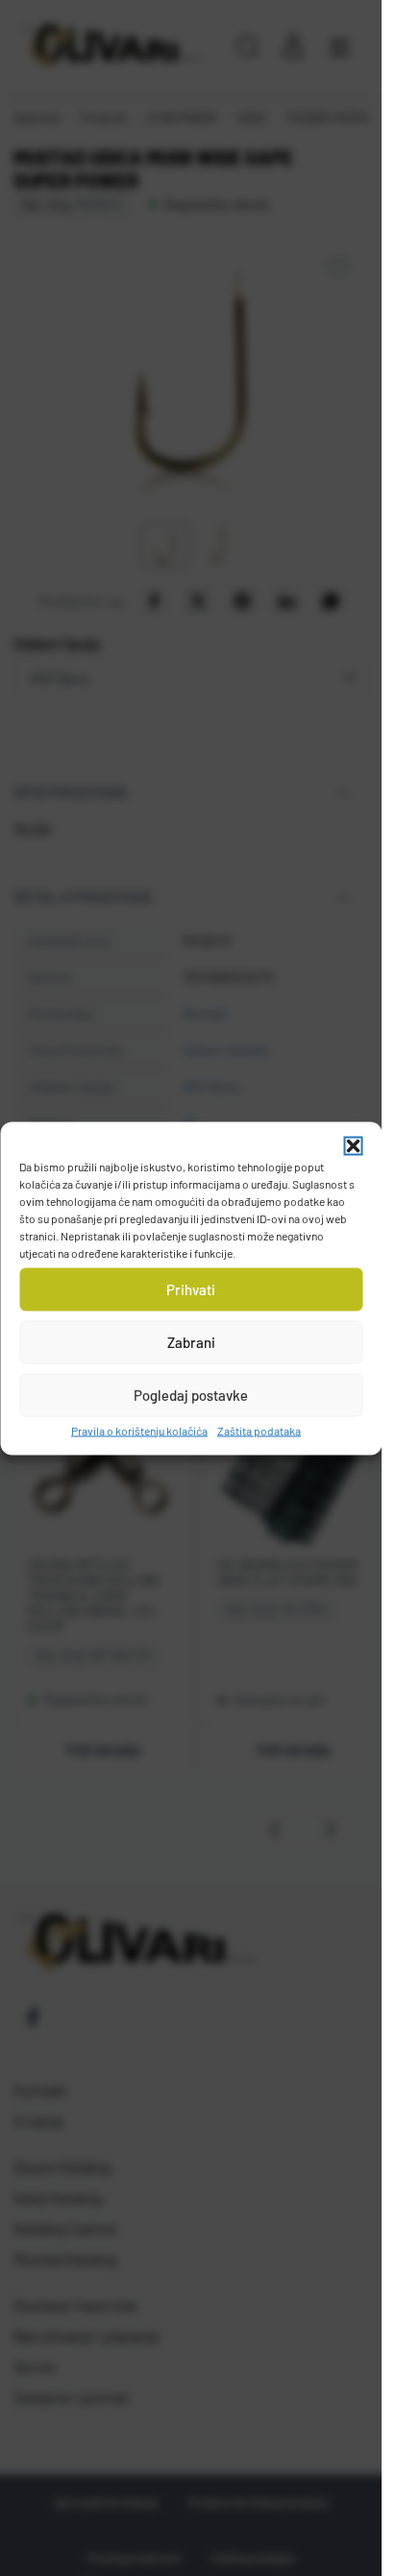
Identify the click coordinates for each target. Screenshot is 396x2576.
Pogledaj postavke (191, 1395)
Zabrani (191, 1342)
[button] (353, 1145)
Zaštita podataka (259, 1430)
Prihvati (191, 1289)
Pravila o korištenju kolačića (139, 1430)
